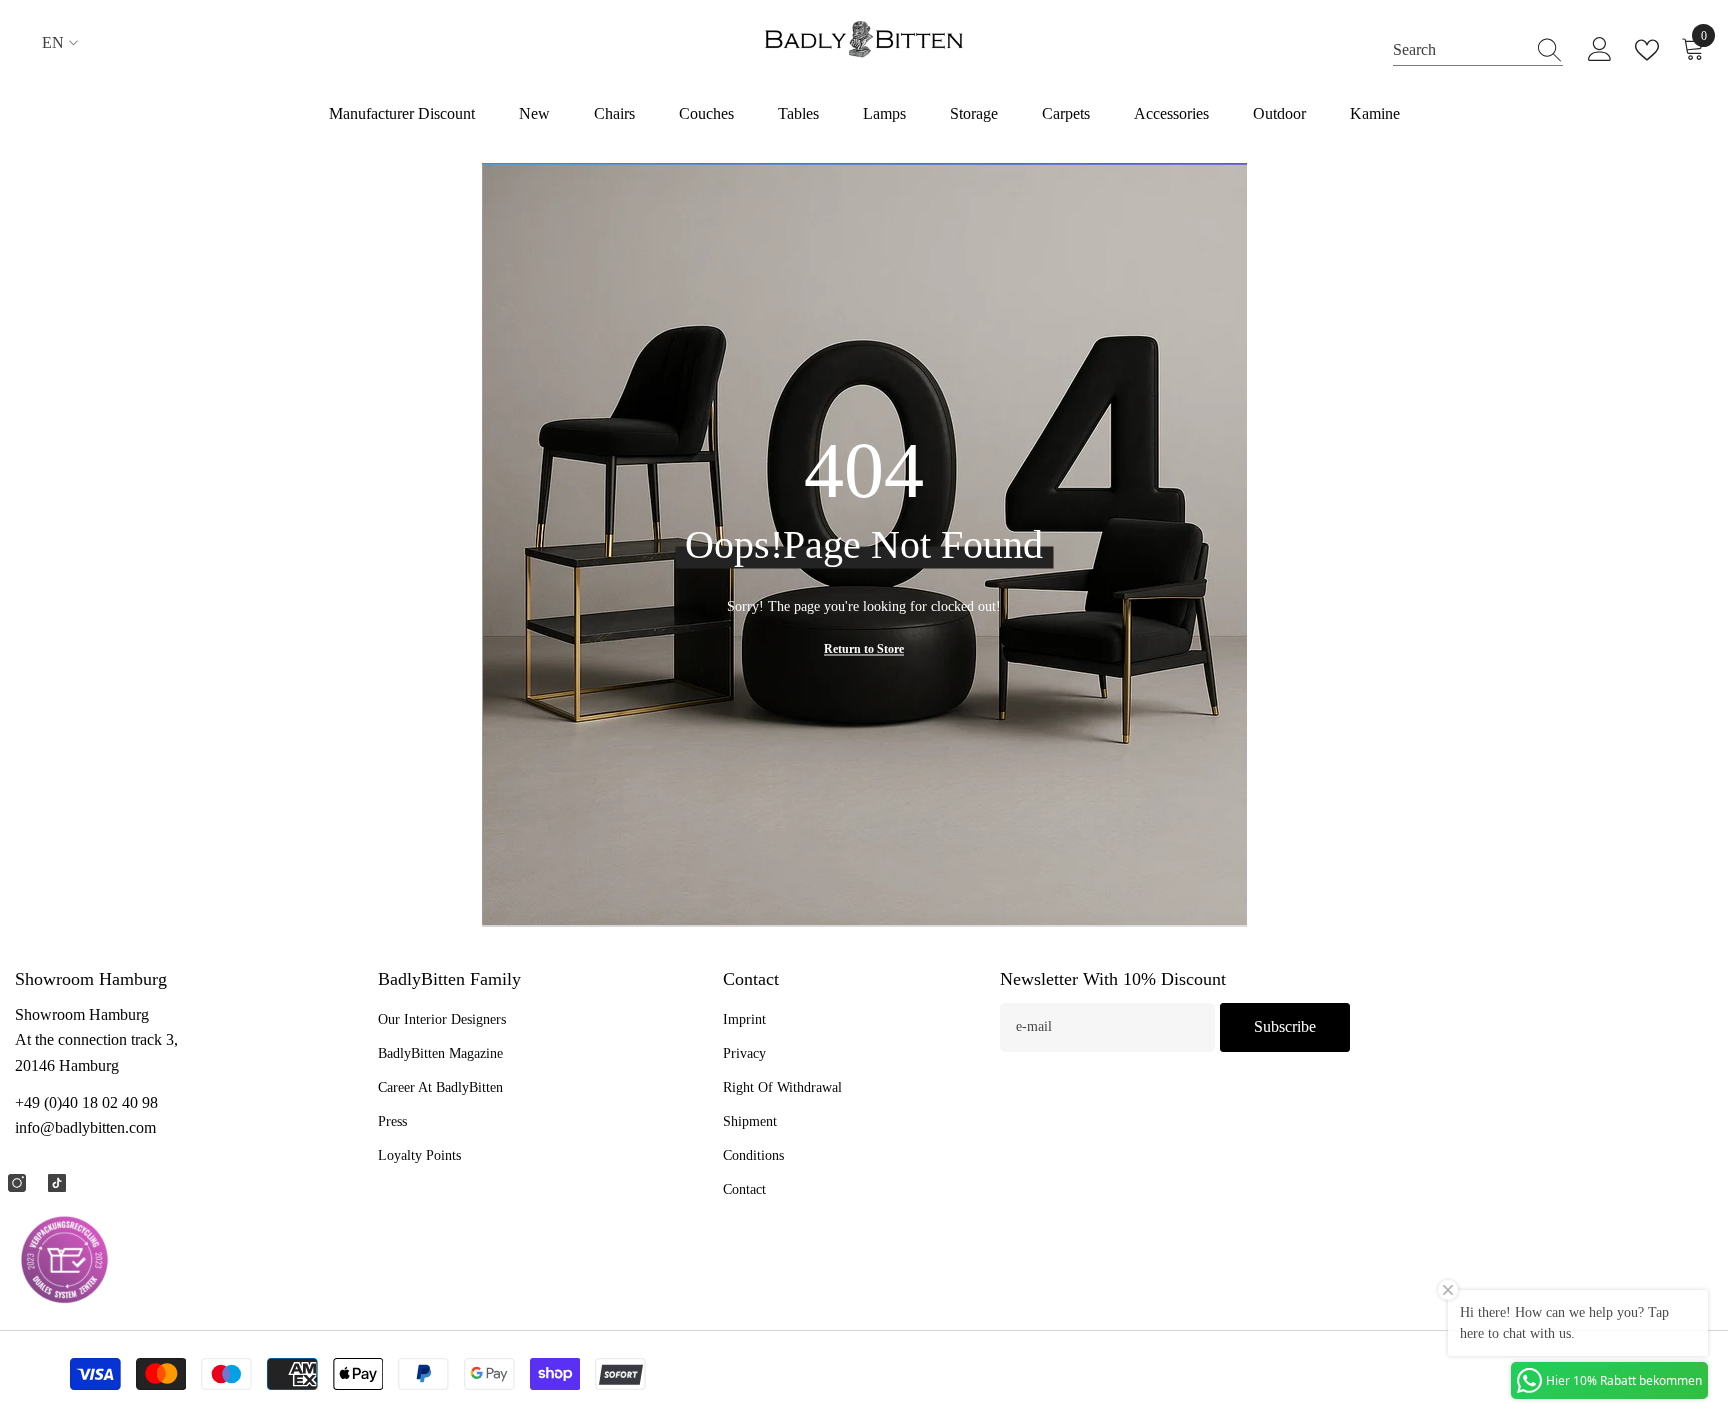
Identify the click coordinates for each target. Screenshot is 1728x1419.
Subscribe (1285, 1026)
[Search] (1478, 50)
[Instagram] (17, 1183)
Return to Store (864, 649)
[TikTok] (57, 1183)
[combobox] (1459, 49)
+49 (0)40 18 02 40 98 (86, 1102)
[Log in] (1600, 50)
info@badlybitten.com (85, 1127)
